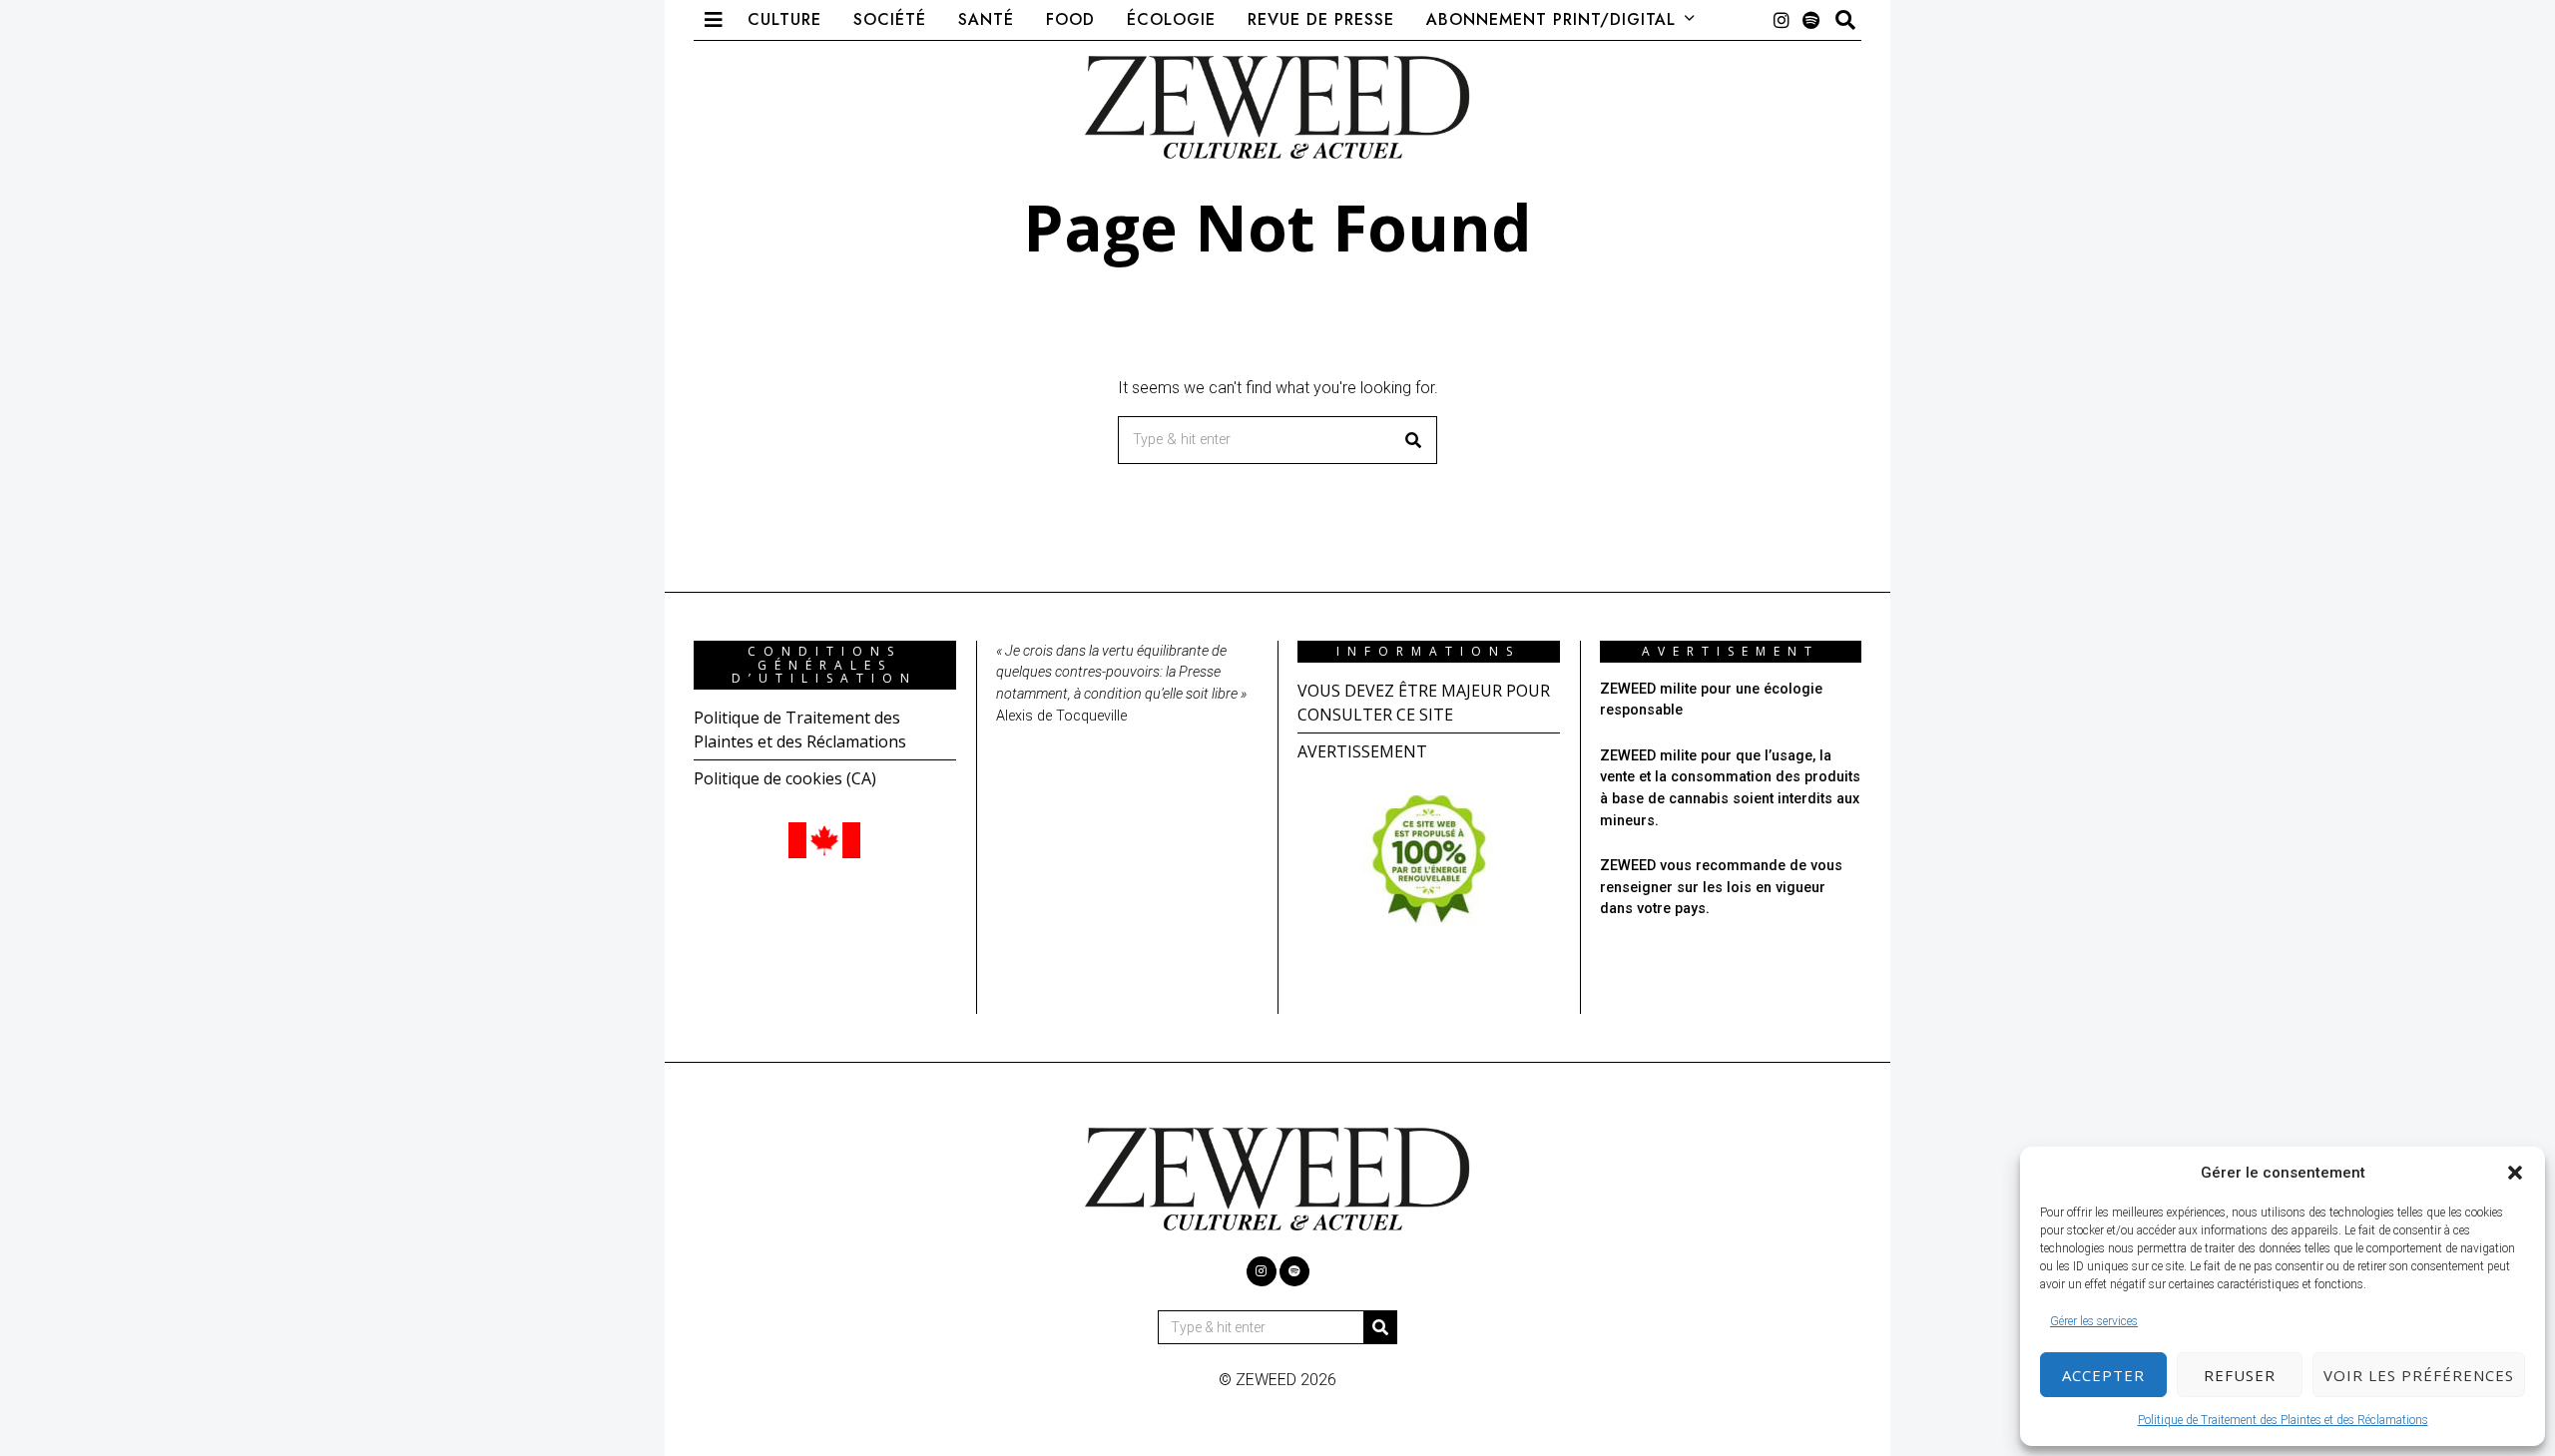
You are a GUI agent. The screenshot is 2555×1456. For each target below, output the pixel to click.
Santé (986, 19)
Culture (784, 19)
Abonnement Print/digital (1551, 19)
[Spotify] (1811, 20)
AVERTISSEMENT (1362, 751)
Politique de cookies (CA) (785, 778)
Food (1070, 19)
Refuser (2240, 1375)
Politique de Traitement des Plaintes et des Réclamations (2283, 1420)
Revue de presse (1321, 19)
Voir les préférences (2419, 1375)
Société (890, 19)
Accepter (2103, 1375)
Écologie (1171, 19)
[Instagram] (1782, 20)
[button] (2515, 1173)
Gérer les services (2094, 1321)
